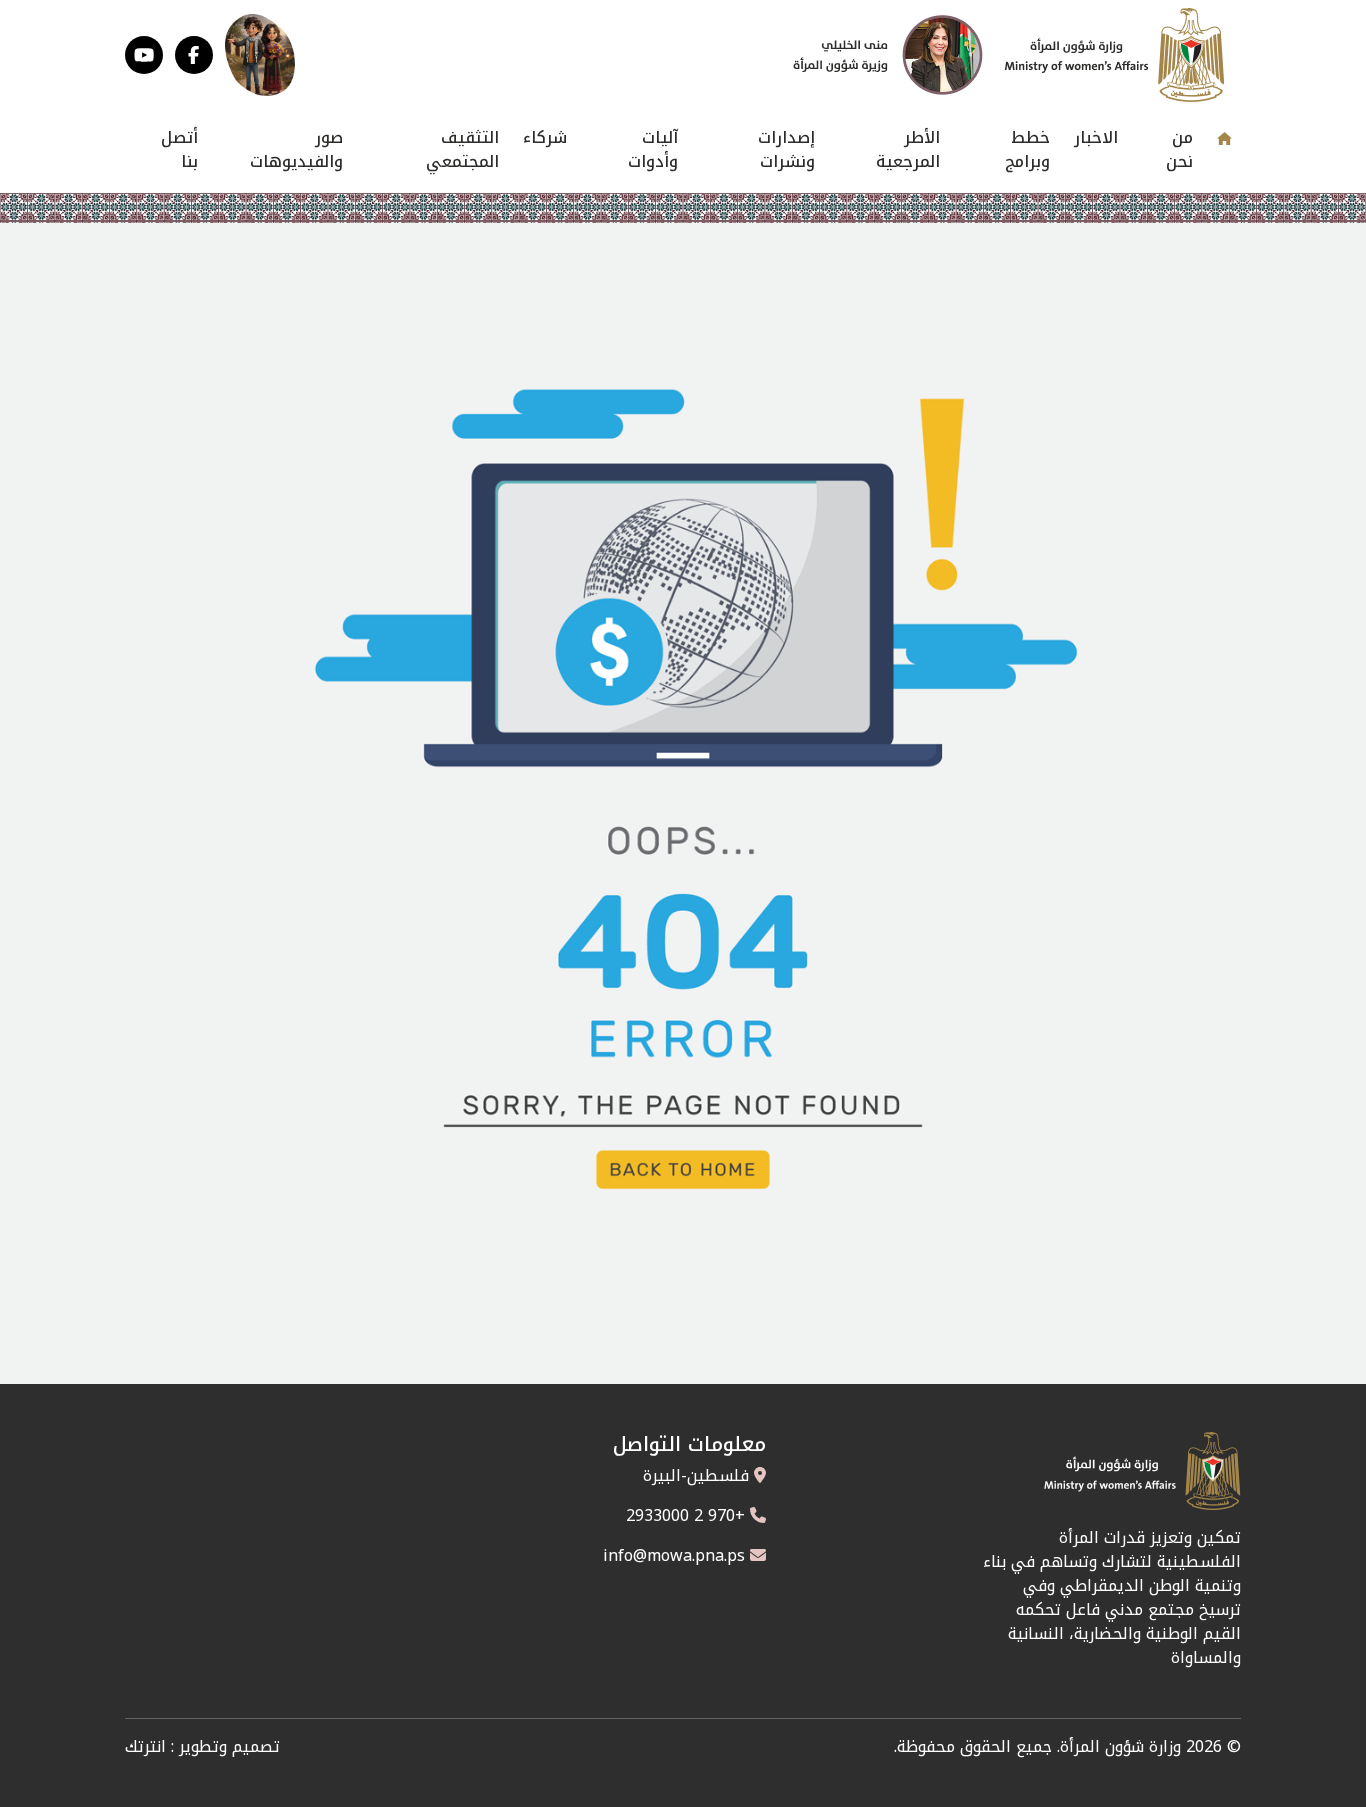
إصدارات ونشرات (786, 149)
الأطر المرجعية (908, 149)
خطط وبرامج (1027, 149)
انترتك (145, 1746)
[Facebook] (194, 55)
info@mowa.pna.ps (674, 1555)
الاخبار (1096, 137)
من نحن (1179, 149)
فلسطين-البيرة (696, 1475)
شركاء (545, 137)
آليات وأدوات (653, 149)
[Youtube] (144, 55)
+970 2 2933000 (685, 1515)
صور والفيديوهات (296, 149)
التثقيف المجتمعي (462, 149)
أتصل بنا (179, 149)
